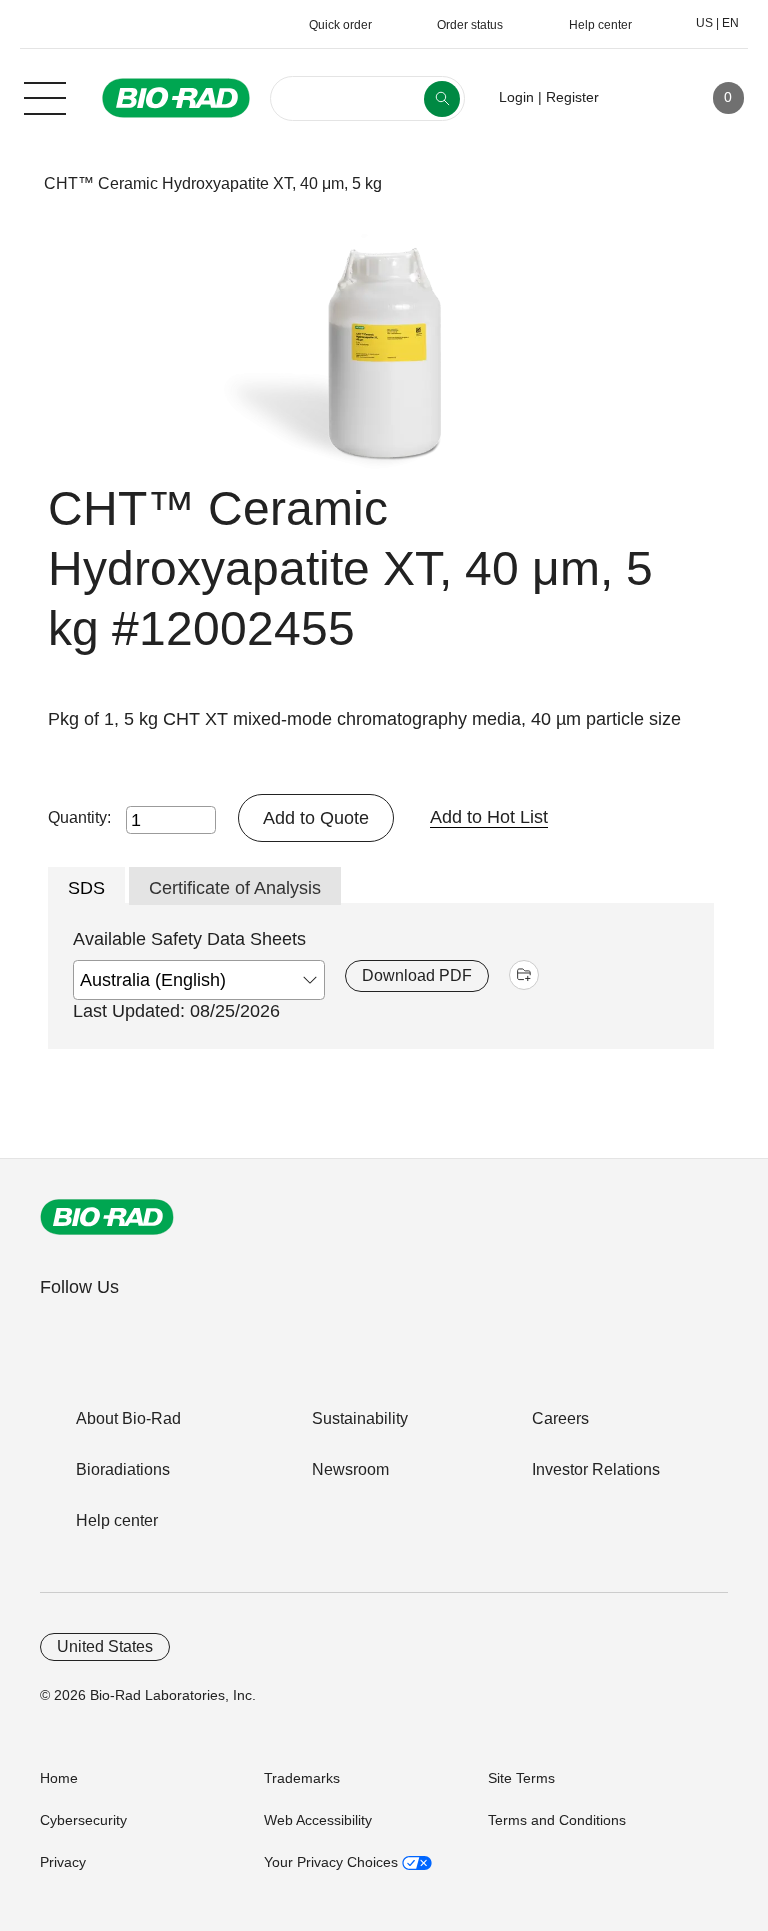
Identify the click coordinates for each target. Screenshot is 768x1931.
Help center (117, 1520)
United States (105, 1646)
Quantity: (79, 817)
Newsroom (350, 1469)
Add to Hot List (489, 817)
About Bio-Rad (128, 1418)
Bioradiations (123, 1469)
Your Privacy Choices (333, 1862)
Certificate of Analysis (235, 888)
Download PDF (417, 975)
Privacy (63, 1862)
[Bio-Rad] (107, 1217)
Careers (560, 1418)
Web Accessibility (318, 1820)
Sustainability (360, 1418)
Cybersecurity (83, 1820)
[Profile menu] (643, 98)
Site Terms (521, 1778)
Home (59, 1778)
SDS (86, 888)
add (524, 975)
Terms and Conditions (557, 1820)
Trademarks (302, 1778)
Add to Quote (316, 818)
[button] (12, 183)
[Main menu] (45, 96)
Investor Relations (596, 1469)
